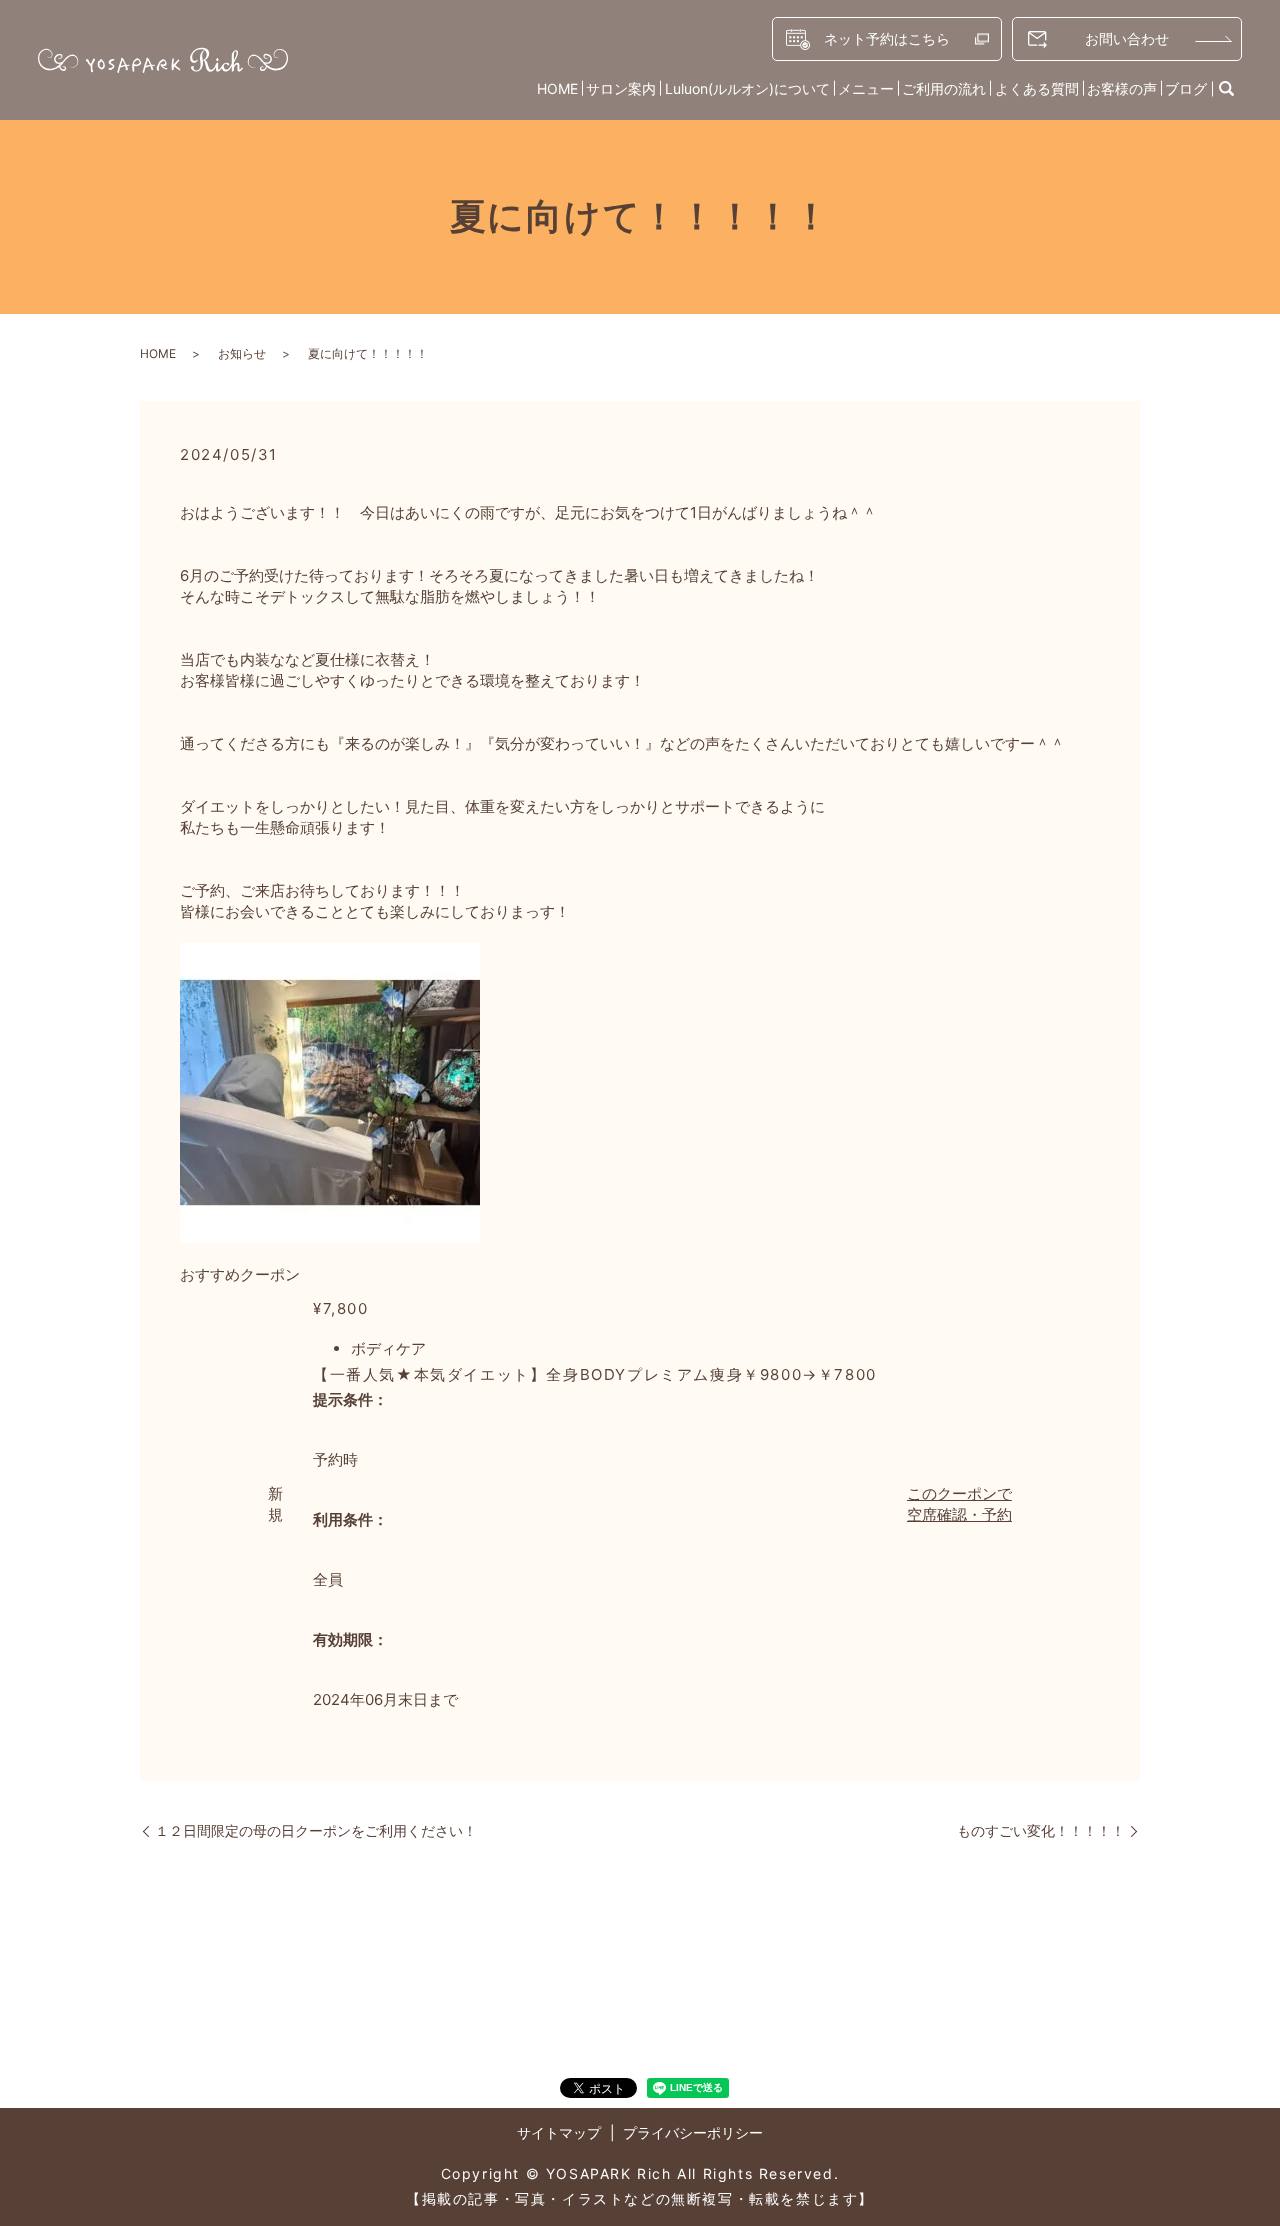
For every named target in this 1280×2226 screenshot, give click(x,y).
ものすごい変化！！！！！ (1041, 1830)
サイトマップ (559, 2132)
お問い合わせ (1127, 38)
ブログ (1186, 88)
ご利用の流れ (944, 88)
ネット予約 (887, 38)
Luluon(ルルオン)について (747, 88)
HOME (557, 88)
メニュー (866, 88)
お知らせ (242, 353)
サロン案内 (621, 88)
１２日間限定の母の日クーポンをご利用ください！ (316, 1830)
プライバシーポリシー (693, 2132)
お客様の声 (1122, 88)
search (1227, 89)
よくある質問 (1037, 88)
